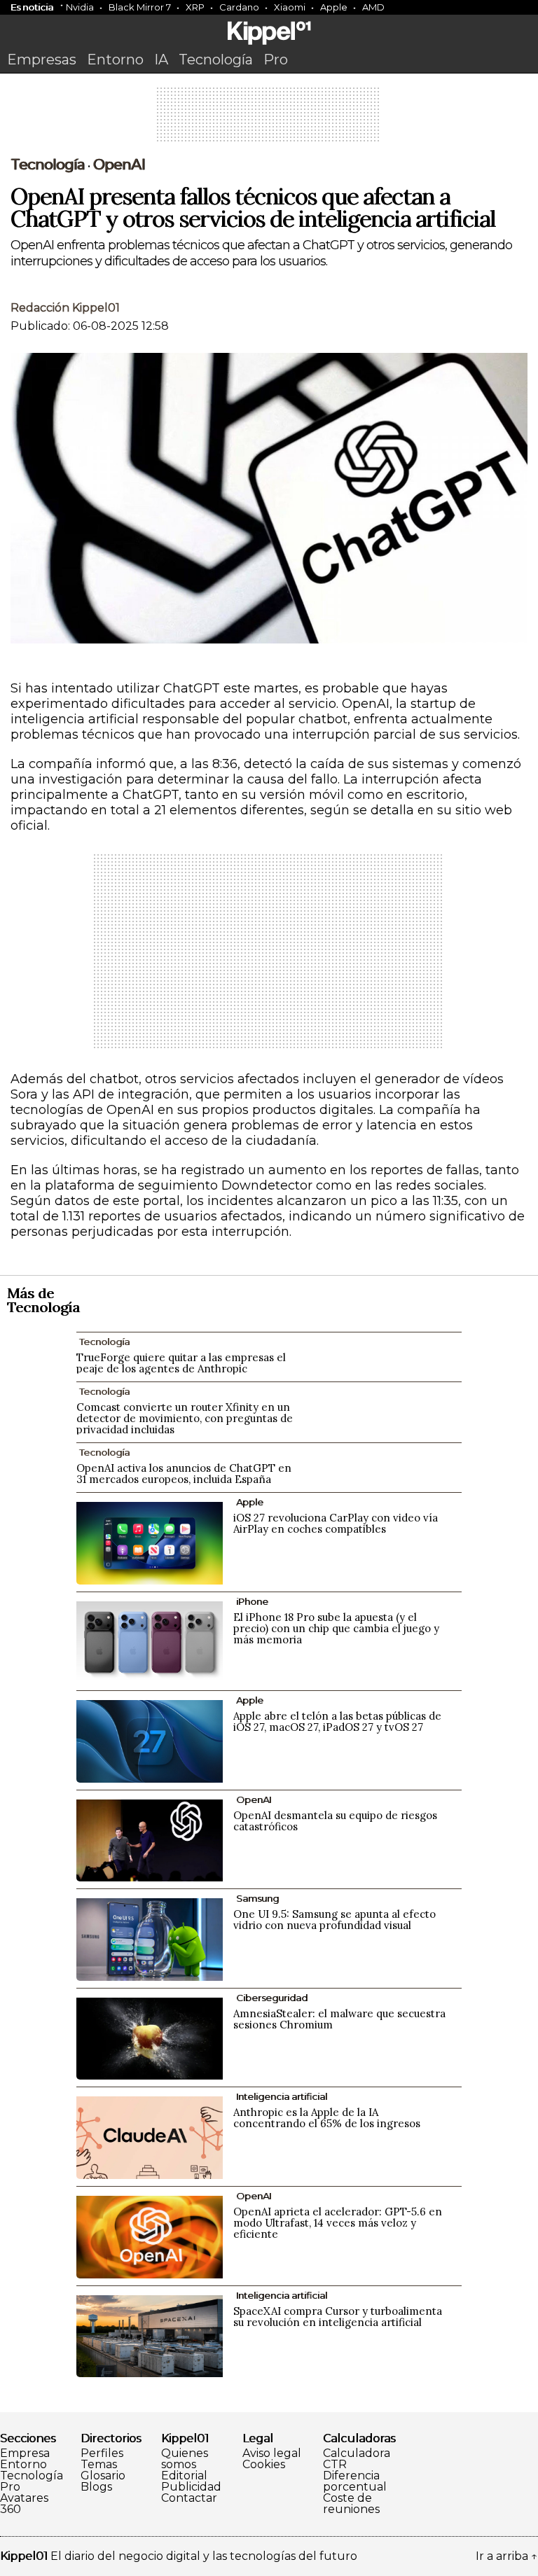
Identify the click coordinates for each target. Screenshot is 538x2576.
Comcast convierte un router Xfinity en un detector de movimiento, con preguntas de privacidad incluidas (185, 1418)
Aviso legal (272, 2453)
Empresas (42, 60)
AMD (373, 7)
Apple (334, 7)
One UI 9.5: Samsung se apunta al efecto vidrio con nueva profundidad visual (334, 1920)
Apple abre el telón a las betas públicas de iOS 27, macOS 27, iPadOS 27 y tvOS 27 (337, 1721)
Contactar (189, 2498)
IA (161, 60)
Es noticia (32, 7)
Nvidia (80, 7)
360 (11, 2509)
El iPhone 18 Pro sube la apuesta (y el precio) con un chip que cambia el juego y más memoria (336, 1628)
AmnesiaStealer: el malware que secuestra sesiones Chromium (339, 2019)
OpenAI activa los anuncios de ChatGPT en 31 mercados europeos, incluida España (184, 1474)
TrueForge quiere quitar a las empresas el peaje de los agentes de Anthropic (181, 1363)
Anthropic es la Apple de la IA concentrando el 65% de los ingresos (327, 2118)
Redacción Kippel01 (65, 308)
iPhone (252, 1601)
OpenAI (119, 165)
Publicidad (191, 2487)
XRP (195, 7)
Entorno (115, 60)
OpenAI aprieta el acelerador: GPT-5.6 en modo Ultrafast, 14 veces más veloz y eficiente (338, 2223)
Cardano (239, 7)
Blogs (96, 2487)
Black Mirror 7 (140, 7)
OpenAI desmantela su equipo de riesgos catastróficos (335, 1821)
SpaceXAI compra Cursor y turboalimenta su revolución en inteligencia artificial (338, 2317)
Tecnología (216, 60)
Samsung (257, 1898)
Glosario (103, 2476)
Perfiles (102, 2453)
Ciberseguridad (272, 1998)
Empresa (25, 2453)
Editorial (184, 2476)
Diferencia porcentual (355, 2481)
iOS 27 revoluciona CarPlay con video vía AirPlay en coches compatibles (336, 1523)
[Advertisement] (269, 119)
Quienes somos (185, 2459)
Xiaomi (290, 7)
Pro (276, 60)
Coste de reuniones (351, 2504)
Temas (99, 2465)
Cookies (264, 2465)
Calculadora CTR (357, 2459)
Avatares (24, 2498)
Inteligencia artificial (282, 2096)
